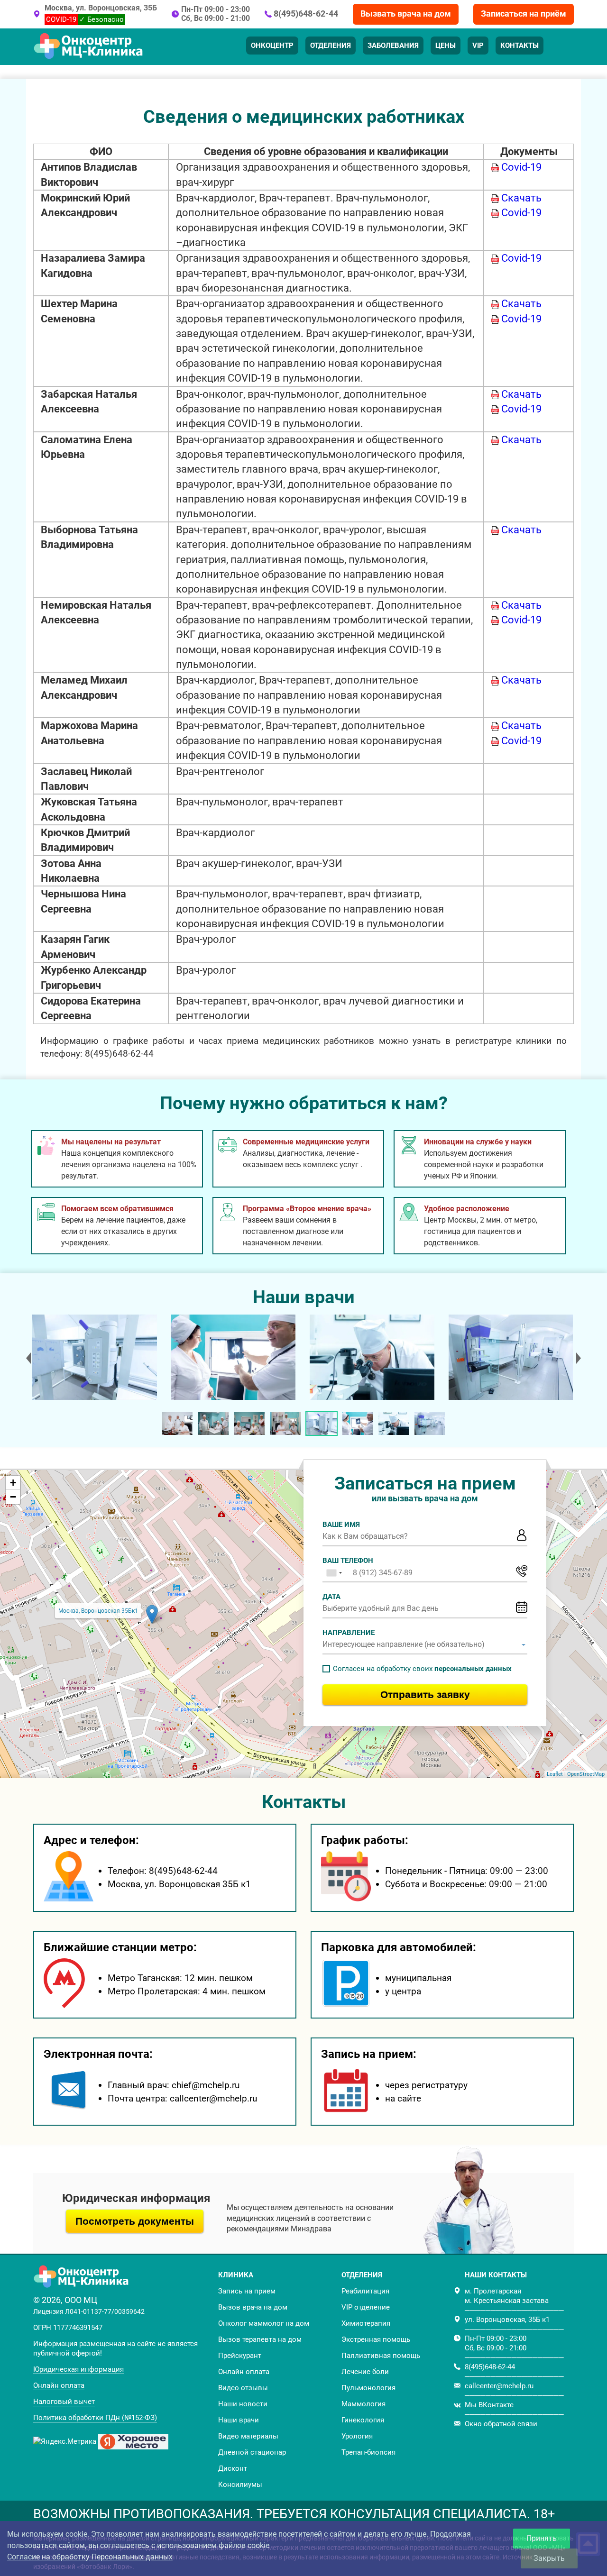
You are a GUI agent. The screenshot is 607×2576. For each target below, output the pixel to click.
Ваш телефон (348, 1561)
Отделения (331, 46)
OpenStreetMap (586, 1774)
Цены (446, 46)
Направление (349, 1633)
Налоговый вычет (64, 2402)
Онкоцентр (272, 46)
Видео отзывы (243, 2388)
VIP (478, 46)
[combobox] (334, 1573)
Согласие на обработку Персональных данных (90, 2557)
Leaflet (555, 1774)
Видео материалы (248, 2436)
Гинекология (363, 2420)
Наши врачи (239, 2420)
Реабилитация (365, 2291)
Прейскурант (240, 2356)
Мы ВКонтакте (489, 2405)
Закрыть (549, 2558)
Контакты (520, 46)
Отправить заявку (425, 1694)
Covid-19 (520, 167)
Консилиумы (240, 2485)
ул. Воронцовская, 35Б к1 (507, 2320)
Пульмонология (368, 2388)
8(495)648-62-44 (306, 14)
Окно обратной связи (501, 2424)
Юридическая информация (78, 2369)
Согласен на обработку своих (422, 1669)
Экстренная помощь (376, 2339)
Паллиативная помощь (381, 2356)
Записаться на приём (524, 14)
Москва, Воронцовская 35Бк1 (98, 1611)
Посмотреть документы (135, 2221)
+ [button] (13, 1483)
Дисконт (233, 2468)
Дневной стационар (252, 2452)
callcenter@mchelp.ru (499, 2386)
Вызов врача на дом (253, 2307)
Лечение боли (365, 2372)
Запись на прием (247, 2291)
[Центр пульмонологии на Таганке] (95, 1357)
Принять (542, 2538)
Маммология (363, 2404)
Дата (331, 1597)
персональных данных (473, 1669)
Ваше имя (341, 1525)
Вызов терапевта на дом (260, 2339)
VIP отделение (366, 2307)
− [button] (13, 1497)
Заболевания (393, 46)
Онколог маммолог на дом (264, 2323)
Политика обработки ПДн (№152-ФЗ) (95, 2418)
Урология (357, 2436)
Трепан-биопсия (368, 2452)
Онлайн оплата (59, 2385)
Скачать (520, 198)
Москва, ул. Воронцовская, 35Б (101, 8)
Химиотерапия (366, 2323)
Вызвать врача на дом (406, 14)
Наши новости (243, 2404)
